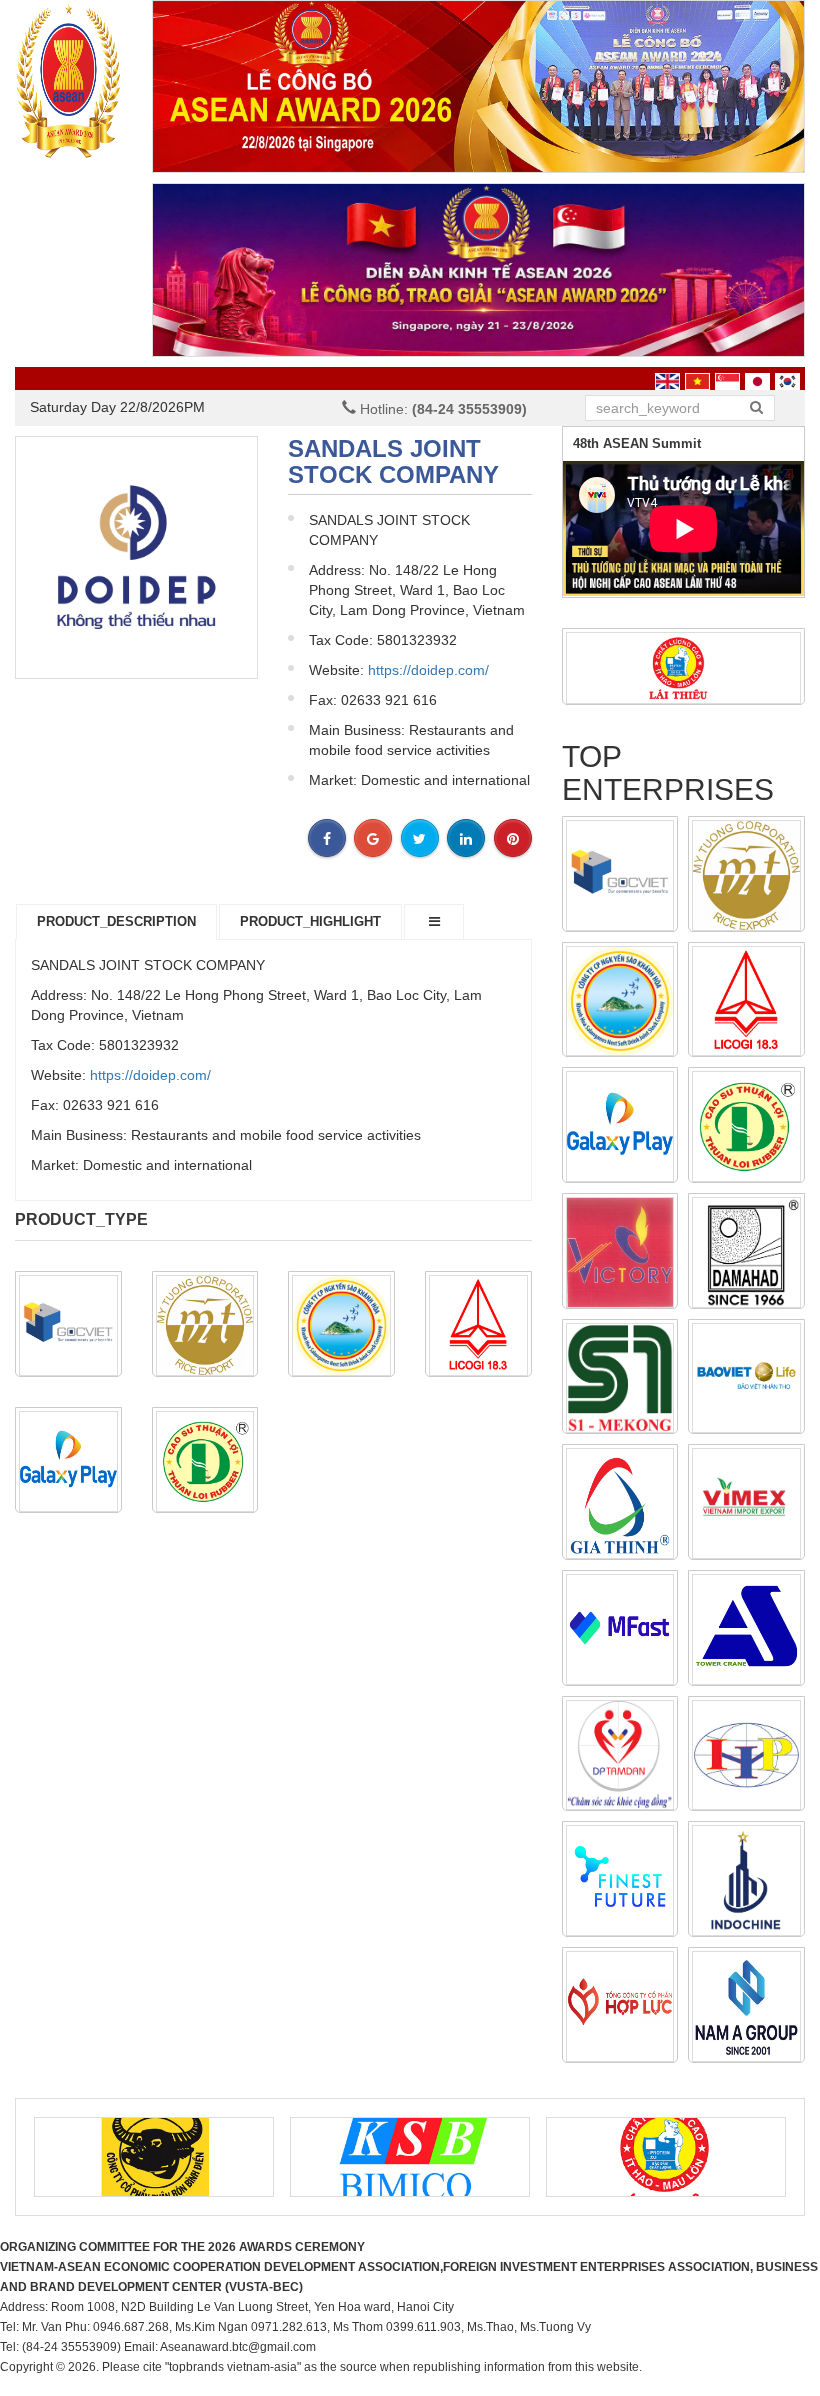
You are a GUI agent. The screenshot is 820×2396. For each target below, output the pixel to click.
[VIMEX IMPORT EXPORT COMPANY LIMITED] (746, 1503)
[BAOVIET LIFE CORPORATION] (746, 1378)
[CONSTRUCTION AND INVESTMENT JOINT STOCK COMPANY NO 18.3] (478, 1325)
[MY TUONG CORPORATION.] (205, 1325)
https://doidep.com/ (428, 670)
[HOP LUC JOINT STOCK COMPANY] (620, 2006)
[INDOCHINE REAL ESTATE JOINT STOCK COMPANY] (746, 1880)
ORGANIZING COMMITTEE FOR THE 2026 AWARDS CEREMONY (182, 2247)
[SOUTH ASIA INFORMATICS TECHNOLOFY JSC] (746, 2006)
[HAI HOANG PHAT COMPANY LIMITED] (746, 1755)
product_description (116, 921)
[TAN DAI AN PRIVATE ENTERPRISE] (620, 1252)
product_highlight (310, 921)
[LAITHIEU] (683, 667)
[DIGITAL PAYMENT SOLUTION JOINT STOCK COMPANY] (620, 1629)
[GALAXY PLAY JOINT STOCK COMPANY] (68, 1461)
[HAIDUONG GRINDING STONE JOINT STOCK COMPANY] (746, 1252)
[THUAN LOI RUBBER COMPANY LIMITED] (205, 1461)
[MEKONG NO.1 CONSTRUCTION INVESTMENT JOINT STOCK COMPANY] (620, 1378)
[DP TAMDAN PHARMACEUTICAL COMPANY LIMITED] (620, 1755)
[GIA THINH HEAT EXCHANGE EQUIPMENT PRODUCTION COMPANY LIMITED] (620, 1503)
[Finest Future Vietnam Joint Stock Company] (620, 1880)
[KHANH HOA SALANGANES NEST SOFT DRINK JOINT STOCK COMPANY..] (341, 1325)
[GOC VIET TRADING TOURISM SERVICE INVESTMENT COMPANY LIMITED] (68, 1325)
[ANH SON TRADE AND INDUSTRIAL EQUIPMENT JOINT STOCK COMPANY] (746, 1629)
